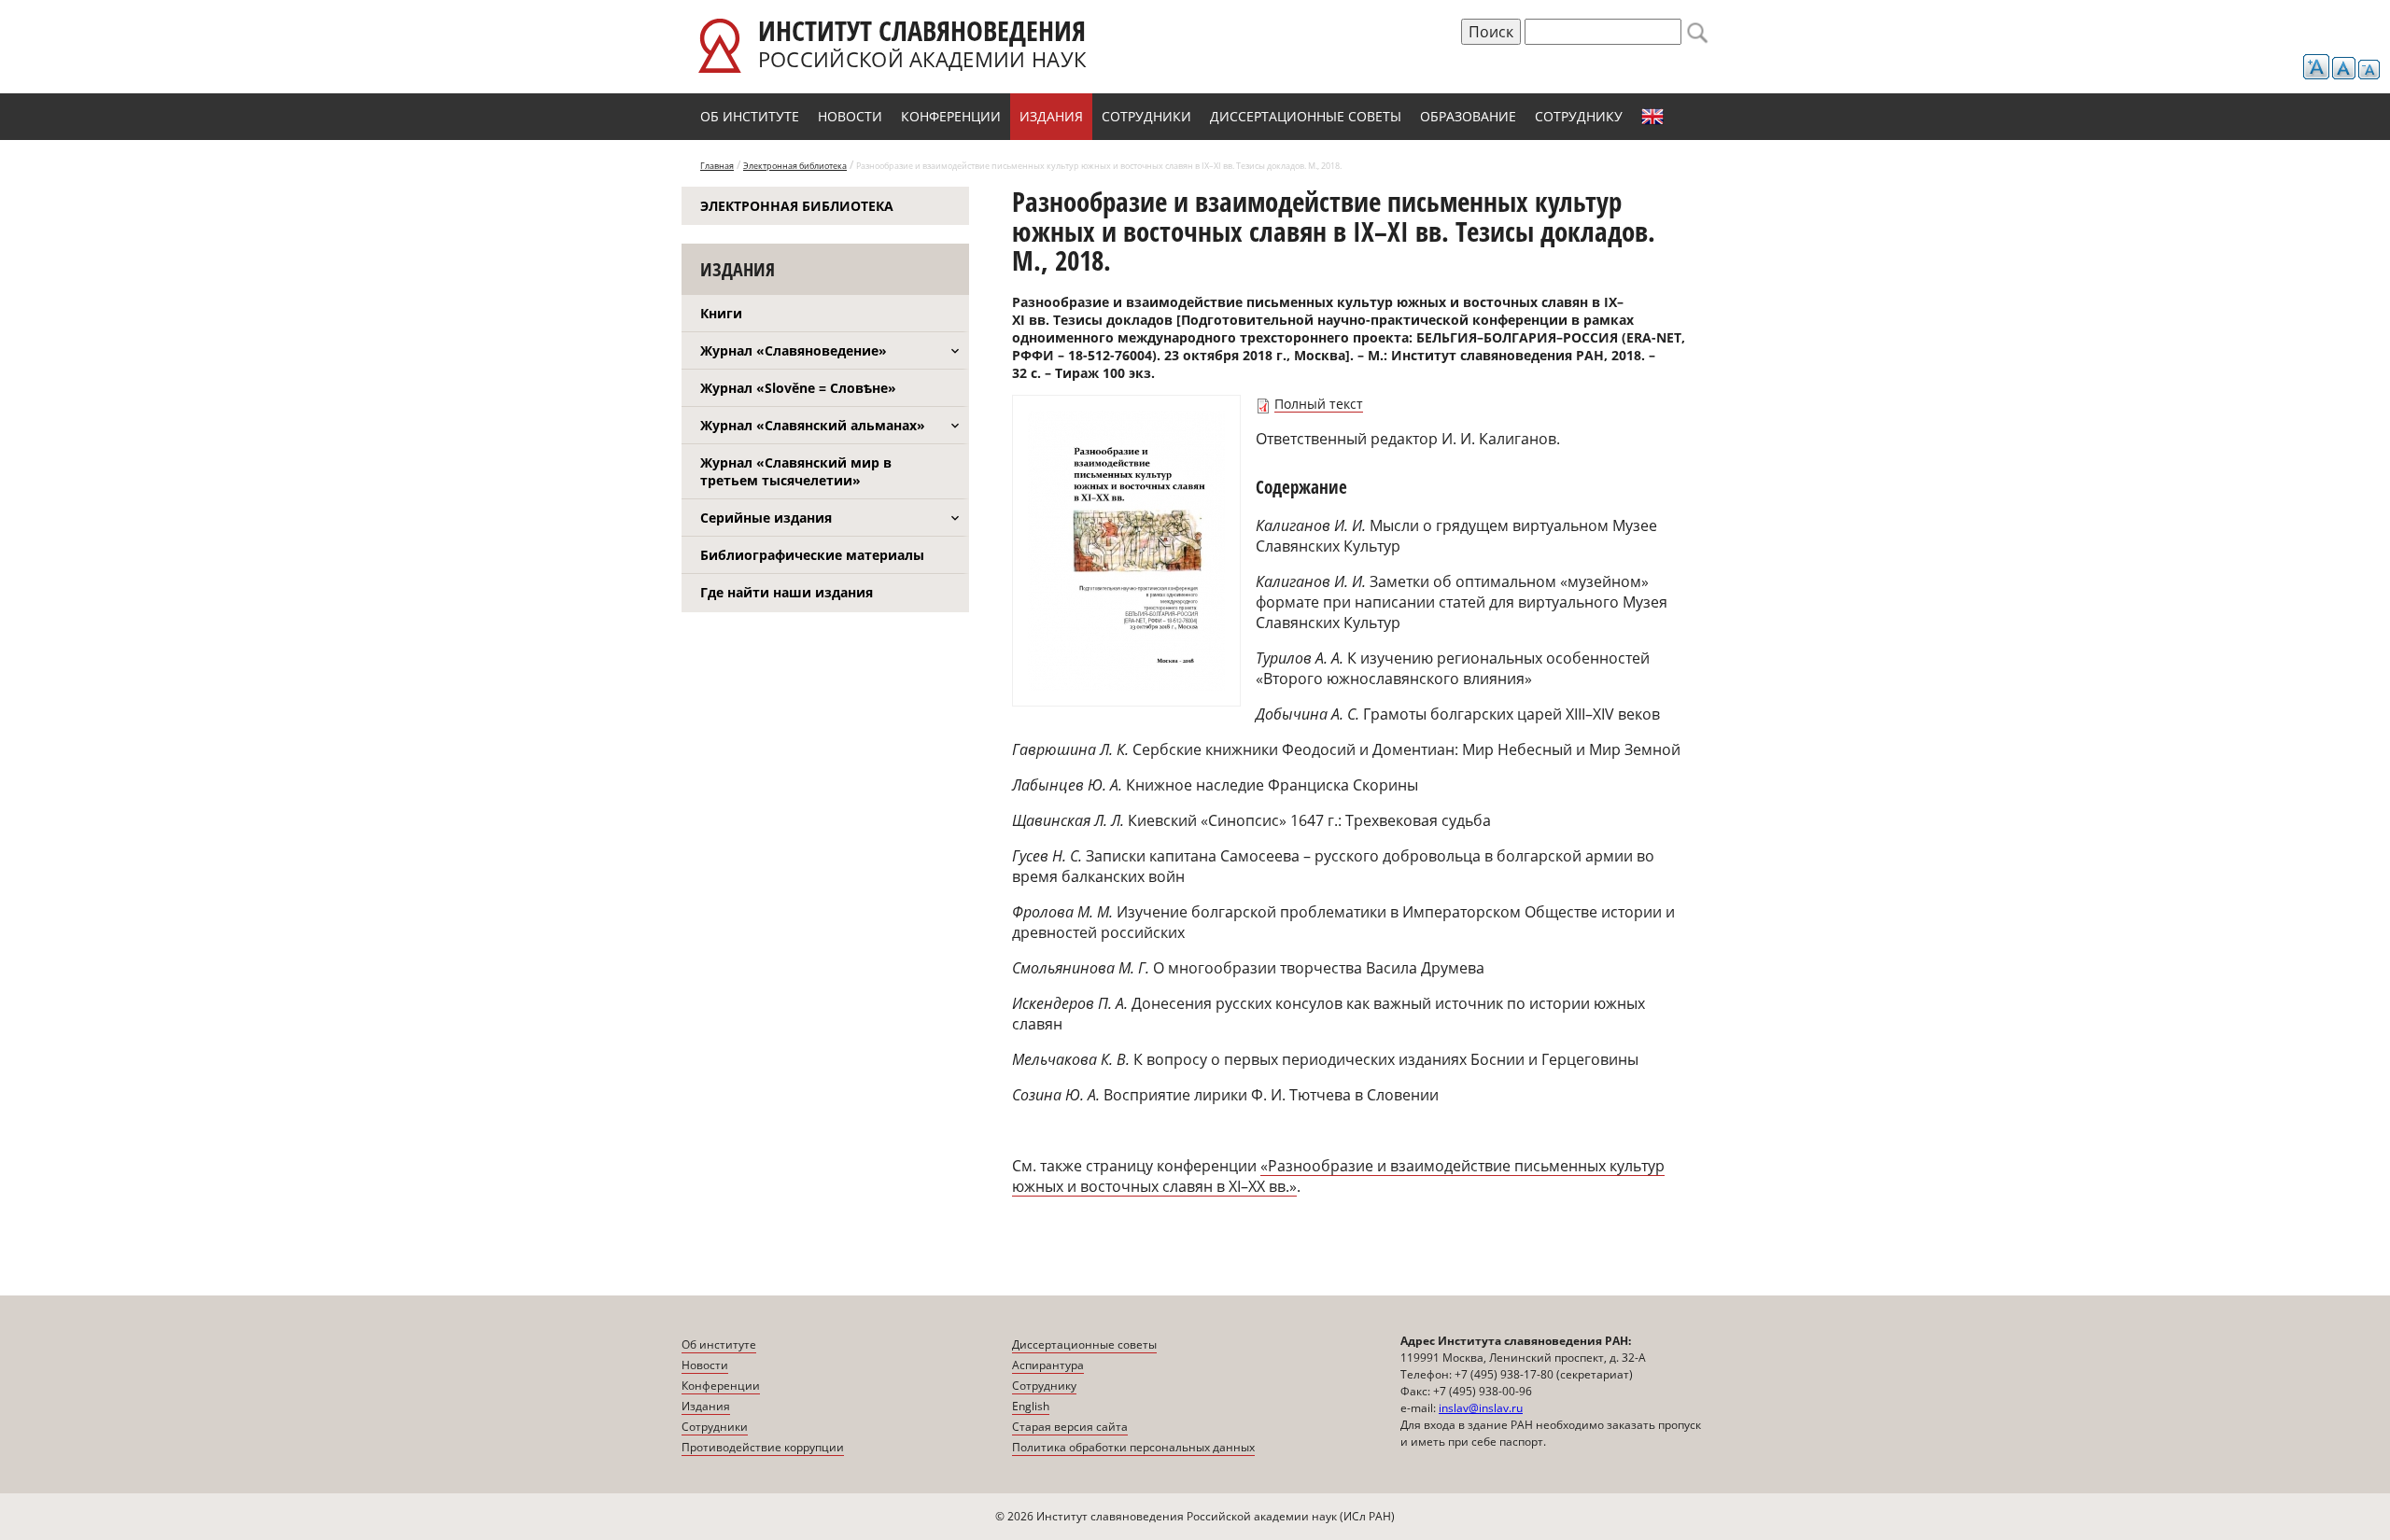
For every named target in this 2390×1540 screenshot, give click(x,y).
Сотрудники (1146, 116)
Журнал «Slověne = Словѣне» (798, 388)
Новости (850, 116)
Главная (717, 166)
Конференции (951, 116)
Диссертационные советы (1306, 116)
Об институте (750, 116)
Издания (1051, 116)
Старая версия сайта (1070, 1427)
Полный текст (1319, 404)
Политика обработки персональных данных (1133, 1447)
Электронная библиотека (795, 166)
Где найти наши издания (787, 592)
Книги (721, 313)
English (1652, 117)
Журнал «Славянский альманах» (813, 425)
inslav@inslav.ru (1481, 1408)
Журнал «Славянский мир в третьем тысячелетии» (796, 471)
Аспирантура (1048, 1365)
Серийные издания (766, 518)
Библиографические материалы (812, 555)
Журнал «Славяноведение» (794, 350)
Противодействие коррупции (763, 1447)
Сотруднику (1579, 116)
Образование (1468, 116)
